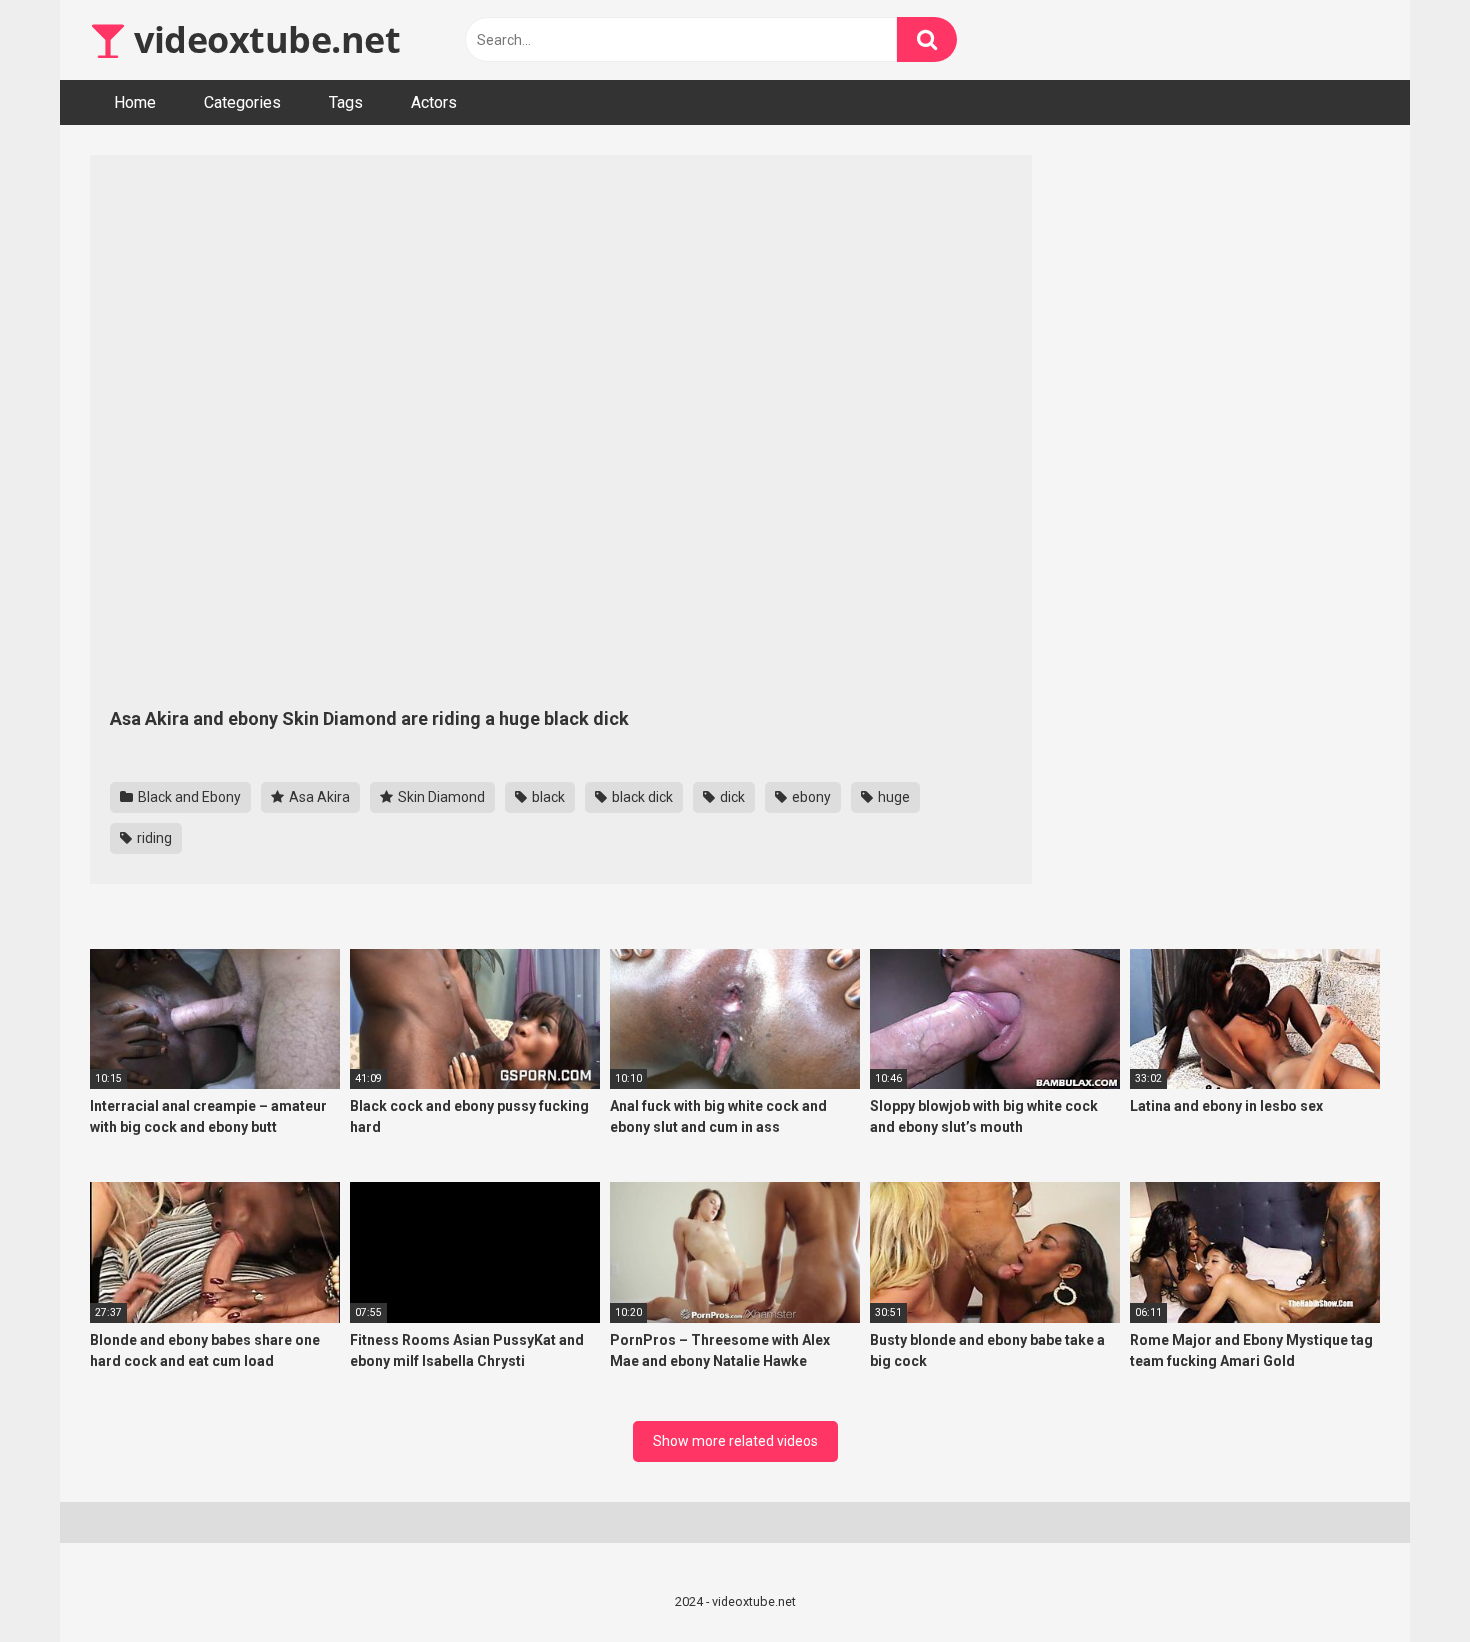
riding (153, 838)
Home (135, 102)
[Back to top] (1403, 1581)
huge (892, 797)
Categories (242, 102)
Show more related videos (735, 1441)
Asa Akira (318, 797)
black (547, 797)
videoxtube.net (263, 39)
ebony (810, 797)
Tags (346, 102)
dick (731, 797)
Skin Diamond (440, 797)
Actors (434, 102)
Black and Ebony (188, 797)
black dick (641, 797)
